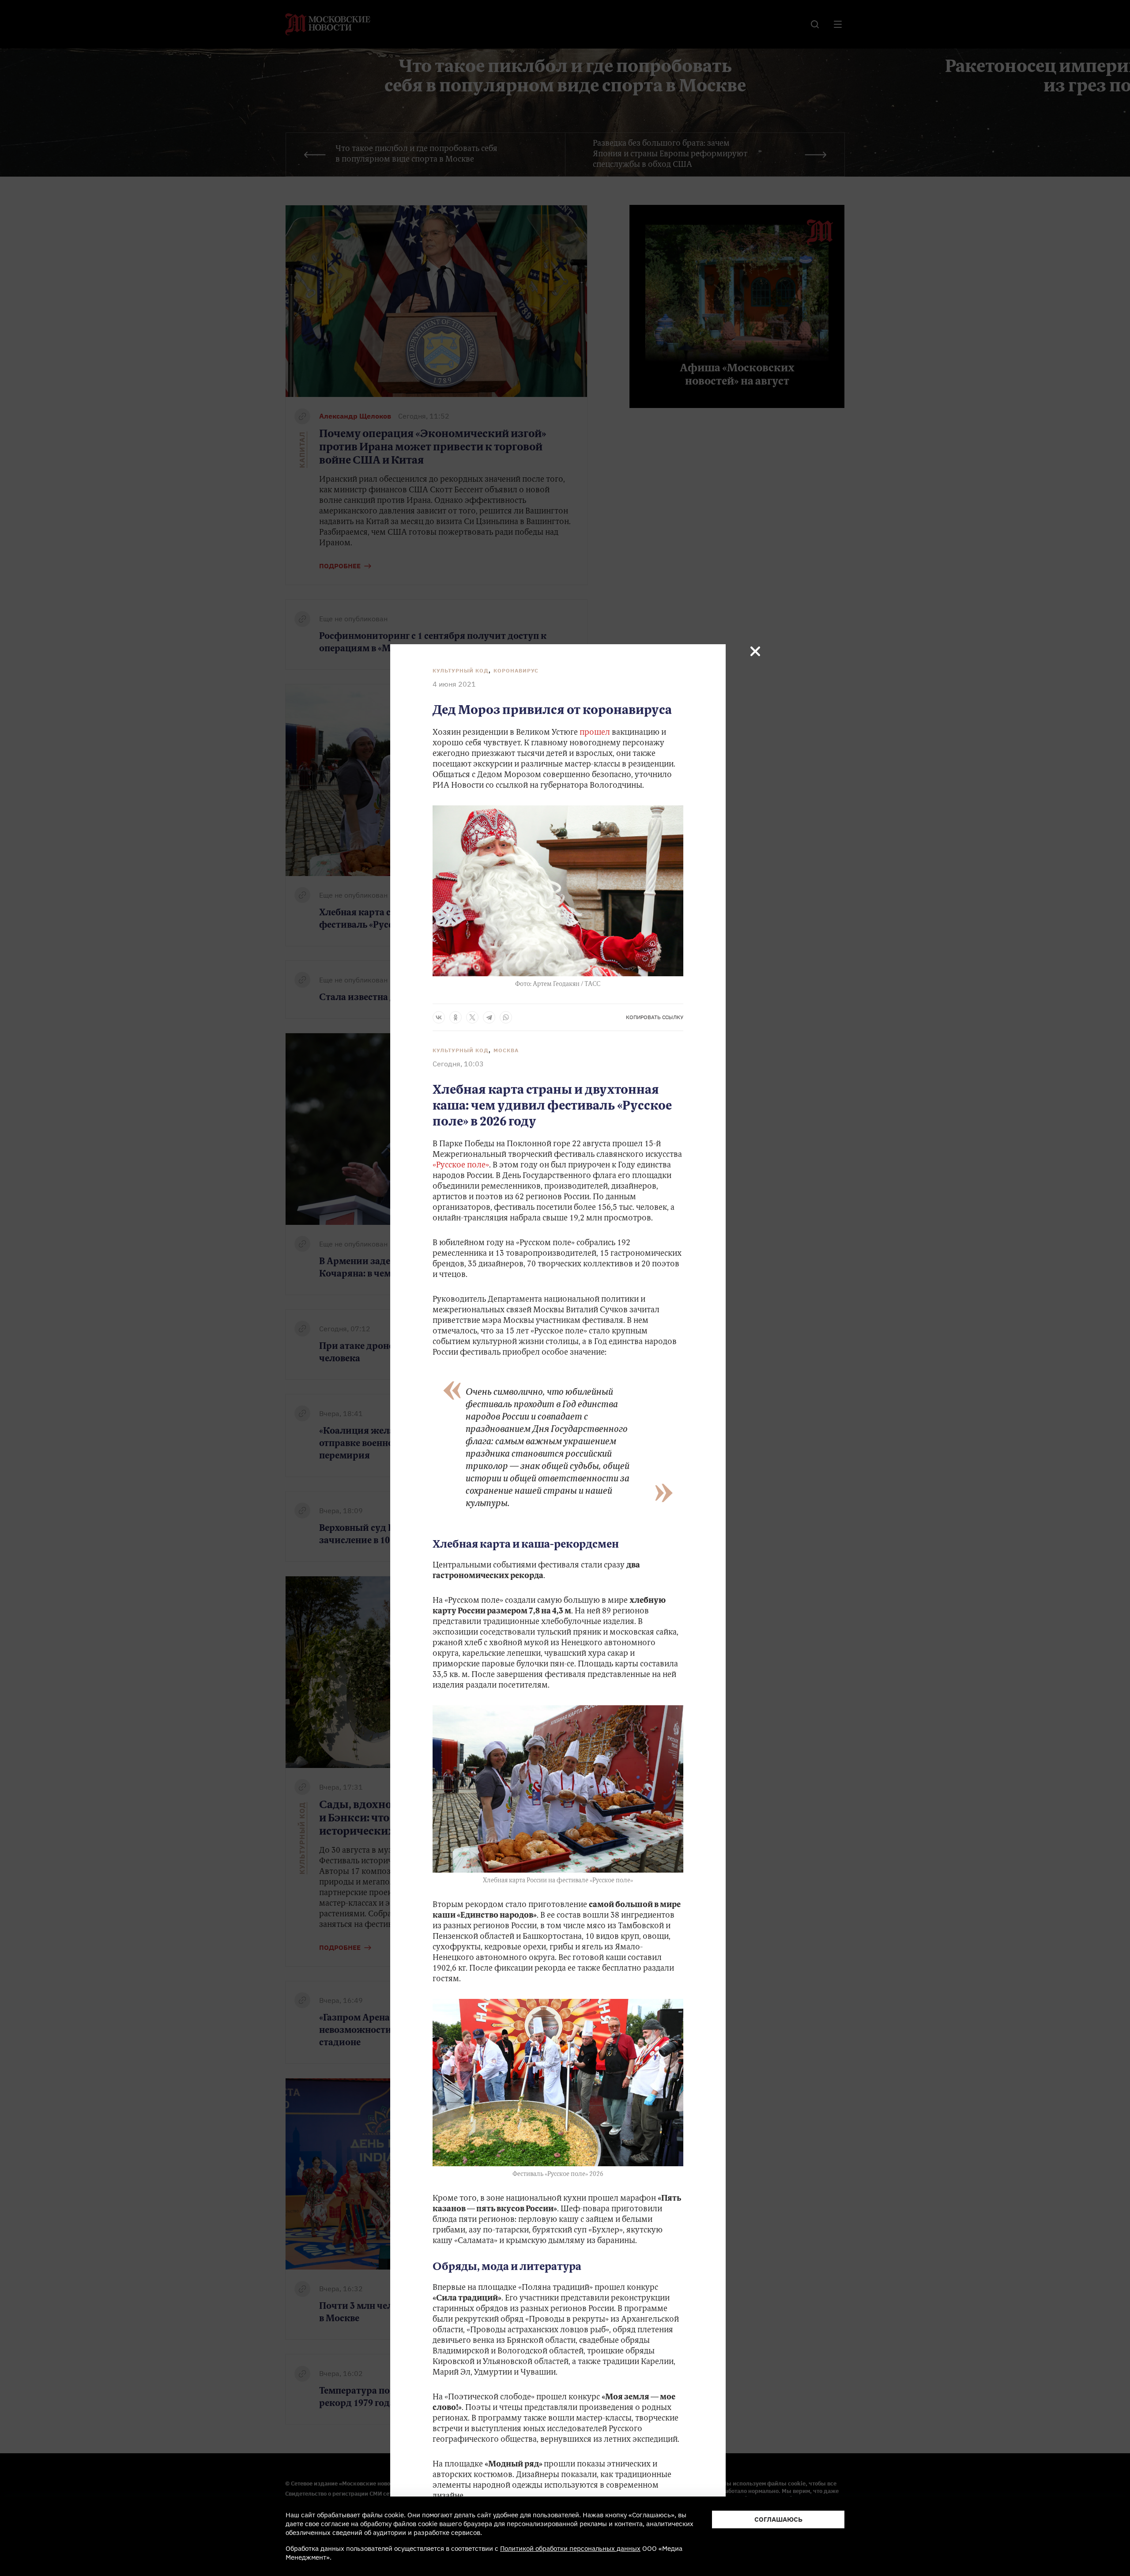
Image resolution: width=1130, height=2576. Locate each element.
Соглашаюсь (778, 2519)
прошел (596, 733)
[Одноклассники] (456, 1017)
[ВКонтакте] (439, 1017)
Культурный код (461, 670)
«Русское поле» (461, 1166)
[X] (472, 1017)
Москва (506, 1050)
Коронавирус (516, 670)
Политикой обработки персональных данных (570, 2548)
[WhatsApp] (506, 1017)
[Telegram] (489, 1017)
